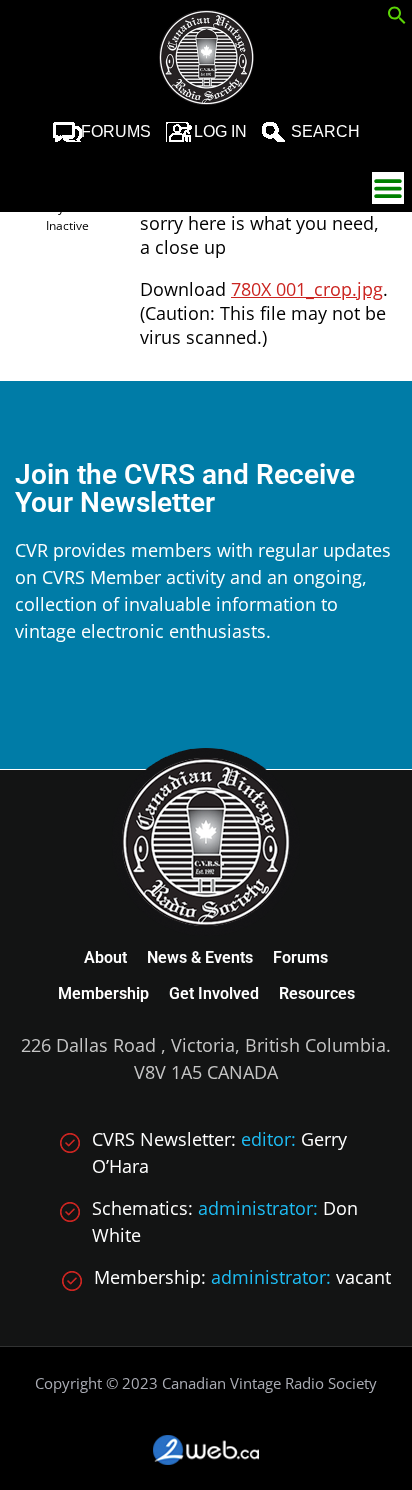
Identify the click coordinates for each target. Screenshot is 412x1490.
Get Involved (214, 993)
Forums (116, 131)
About (105, 957)
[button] (397, 18)
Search (325, 131)
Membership (103, 993)
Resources (317, 993)
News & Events (200, 957)
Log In (220, 131)
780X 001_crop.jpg (307, 289)
